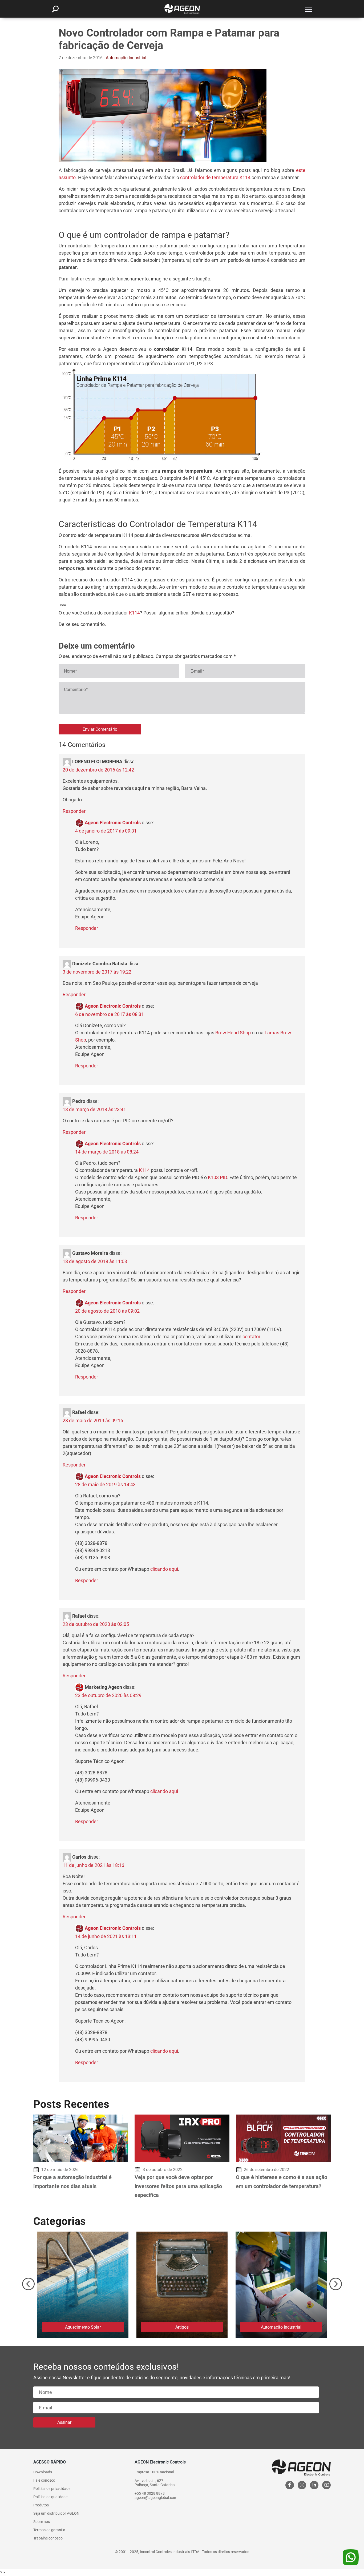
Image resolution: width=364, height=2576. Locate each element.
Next (336, 2284)
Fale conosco (44, 2480)
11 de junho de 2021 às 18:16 (93, 1865)
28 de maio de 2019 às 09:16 (93, 1420)
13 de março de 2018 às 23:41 (94, 1109)
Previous (28, 2284)
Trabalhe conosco (48, 2538)
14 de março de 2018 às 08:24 (107, 1152)
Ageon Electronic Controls (113, 823)
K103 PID (217, 1177)
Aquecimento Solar (83, 2327)
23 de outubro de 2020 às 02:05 (96, 1624)
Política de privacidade (52, 2489)
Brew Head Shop (233, 1033)
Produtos (41, 2505)
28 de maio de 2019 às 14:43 (105, 1484)
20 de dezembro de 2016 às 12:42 (98, 770)
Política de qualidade (50, 2497)
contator (251, 1337)
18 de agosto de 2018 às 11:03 (95, 1261)
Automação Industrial (126, 58)
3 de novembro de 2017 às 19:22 (97, 972)
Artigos (182, 2327)
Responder (74, 811)
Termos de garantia (49, 2530)
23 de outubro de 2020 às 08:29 (108, 1695)
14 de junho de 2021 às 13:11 (106, 1936)
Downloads (43, 2472)
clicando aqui (164, 1569)
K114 (134, 613)
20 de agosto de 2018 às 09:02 (107, 1311)
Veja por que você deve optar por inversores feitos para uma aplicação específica (178, 2186)
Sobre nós (42, 2522)
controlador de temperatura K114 (215, 177)
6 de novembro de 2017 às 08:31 (110, 1014)
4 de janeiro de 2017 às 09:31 (106, 831)
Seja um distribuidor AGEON (56, 2513)
